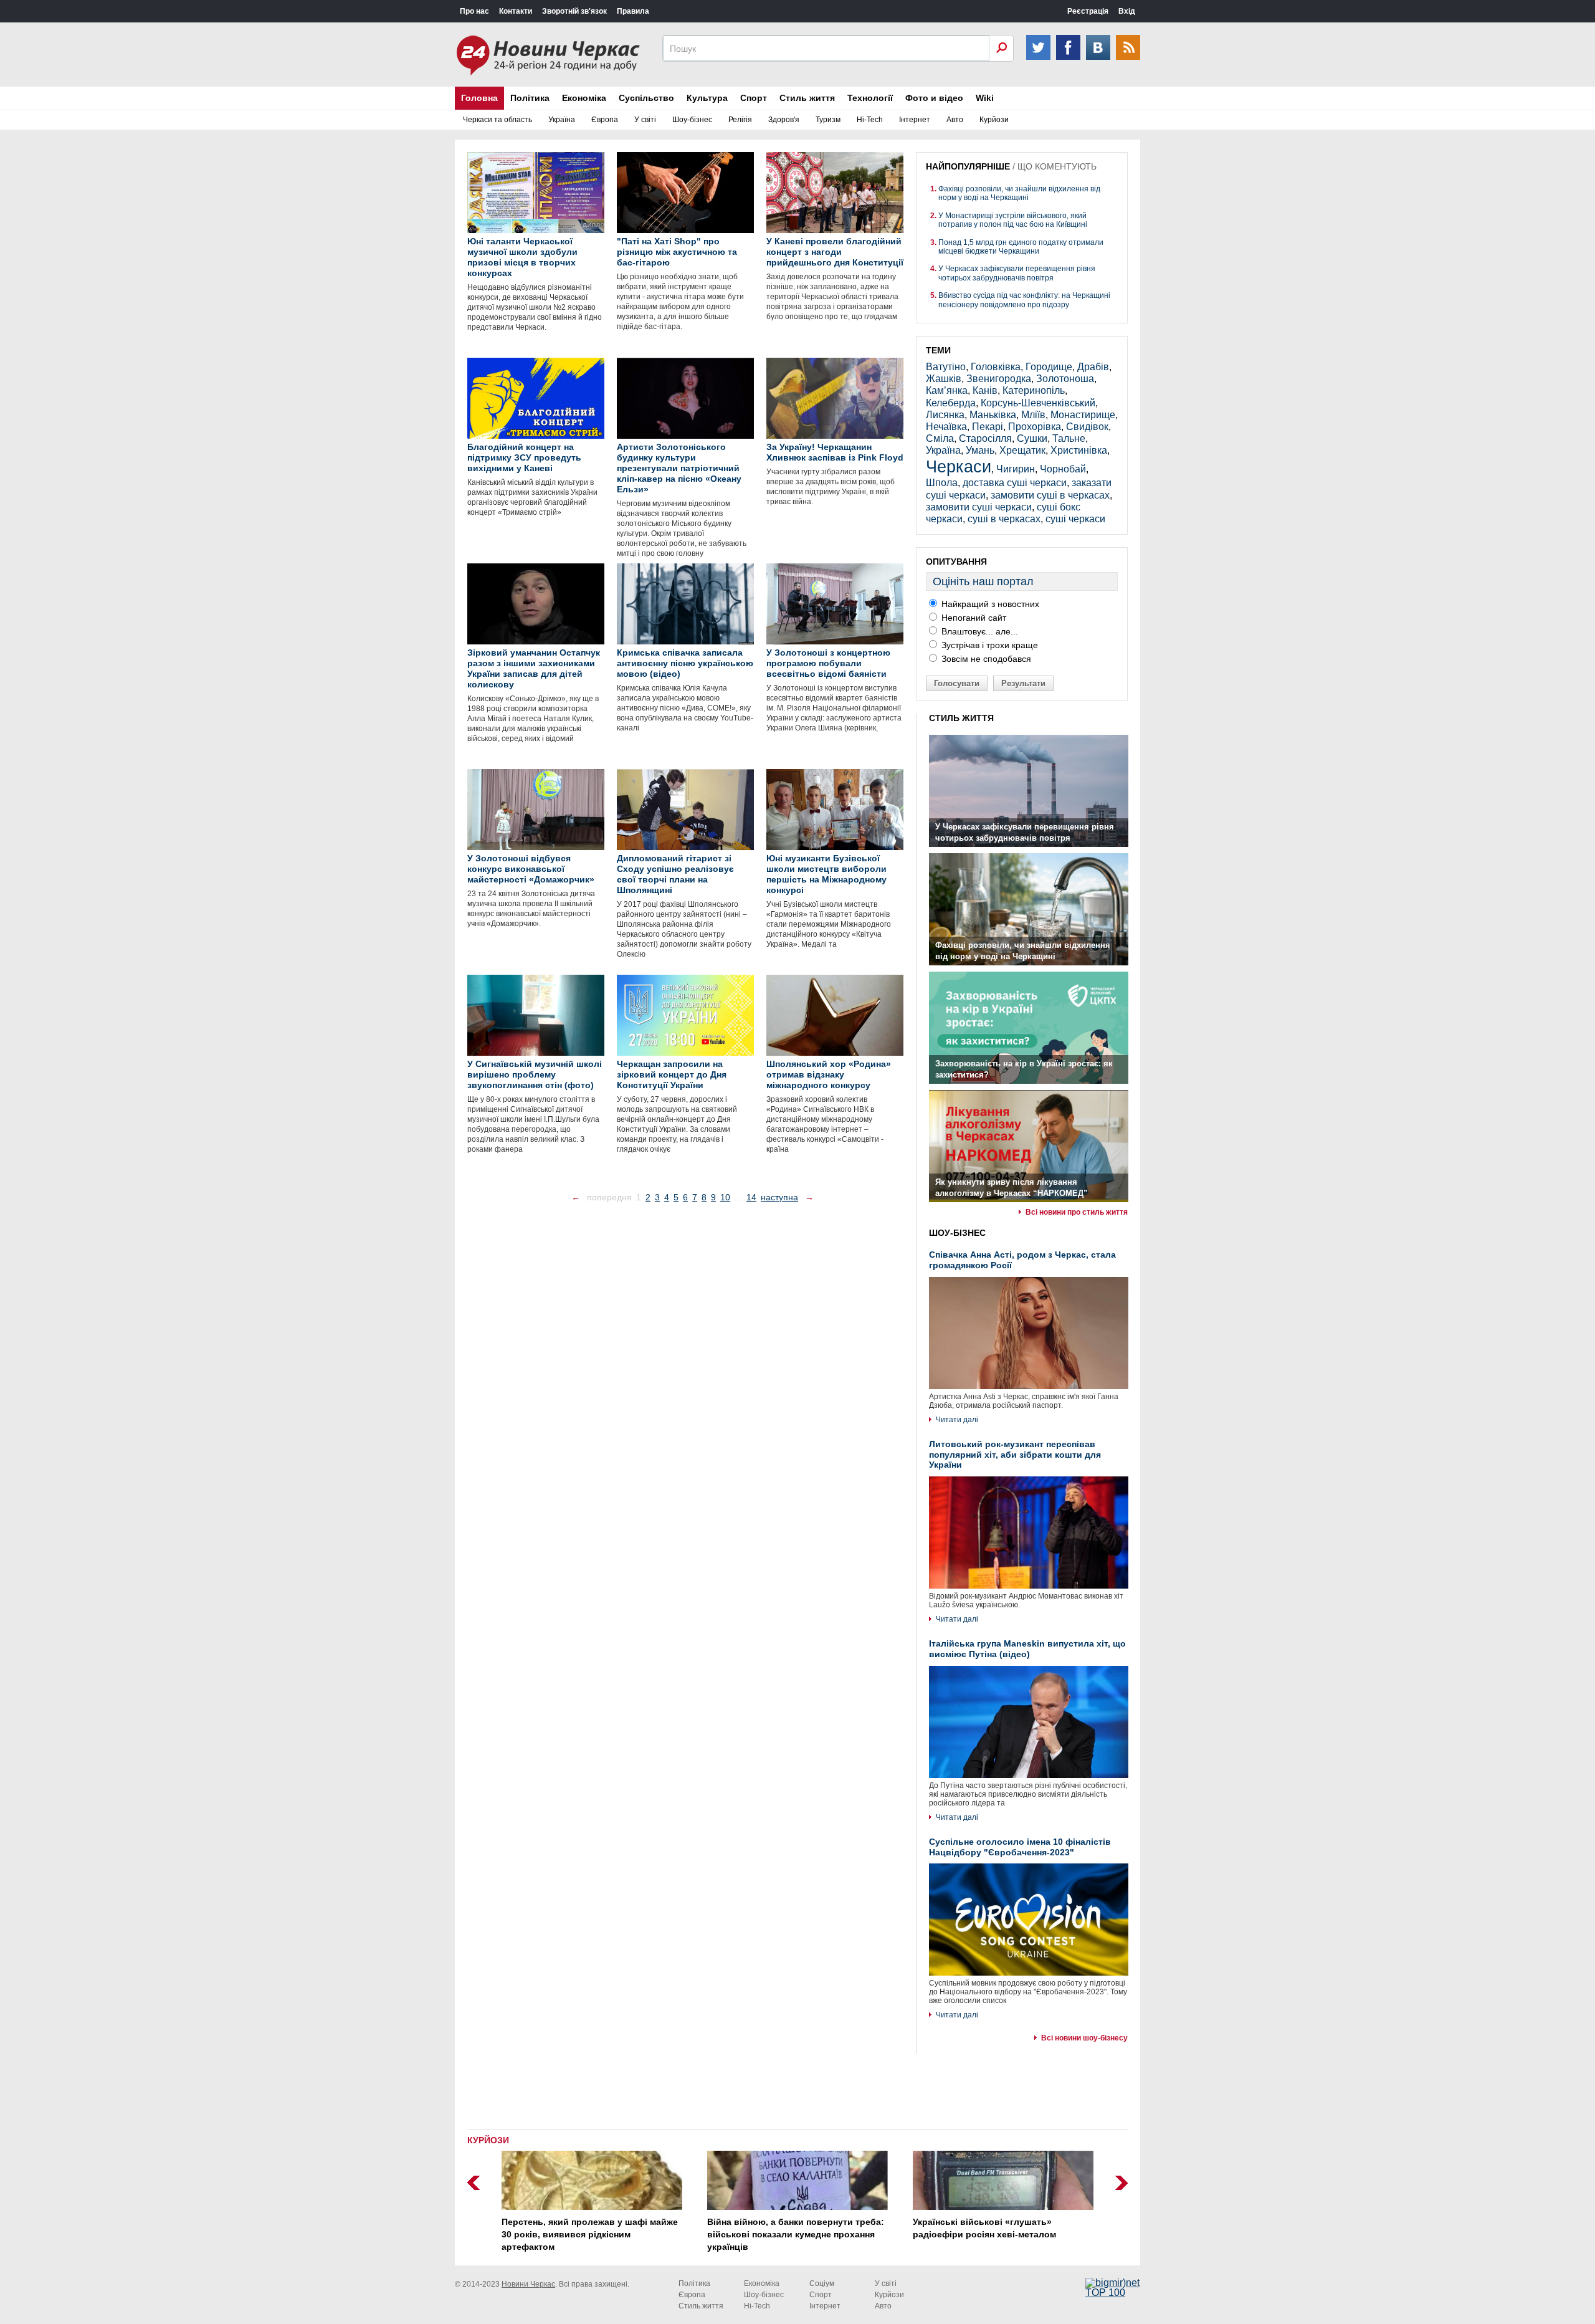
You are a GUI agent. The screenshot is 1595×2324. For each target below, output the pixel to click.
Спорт (754, 98)
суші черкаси (1075, 519)
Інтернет (915, 120)
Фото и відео (934, 98)
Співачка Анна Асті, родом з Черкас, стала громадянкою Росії (1022, 1260)
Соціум (822, 2283)
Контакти (516, 11)
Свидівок (1087, 427)
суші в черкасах (1004, 519)
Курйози (994, 120)
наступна (779, 1197)
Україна (562, 120)
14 (751, 1197)
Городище (1049, 367)
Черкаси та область (498, 120)
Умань (980, 450)
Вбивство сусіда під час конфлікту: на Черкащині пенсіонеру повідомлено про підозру (1024, 300)
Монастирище (1083, 415)
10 (725, 1197)
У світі (645, 120)
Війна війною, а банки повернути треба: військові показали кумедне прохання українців (796, 2234)
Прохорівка (1035, 427)
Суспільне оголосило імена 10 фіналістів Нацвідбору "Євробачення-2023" (1020, 1847)
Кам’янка (947, 390)
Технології (870, 98)
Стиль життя (807, 98)
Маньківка (993, 415)
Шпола (942, 483)
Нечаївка (946, 427)
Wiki (985, 98)
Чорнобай (1063, 469)
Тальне (1069, 438)
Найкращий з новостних (989, 604)
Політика (530, 98)
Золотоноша (1065, 379)
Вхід (1127, 11)
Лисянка (945, 415)
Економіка (584, 98)
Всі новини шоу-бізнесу (1084, 2038)
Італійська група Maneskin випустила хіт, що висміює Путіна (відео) (1027, 1649)
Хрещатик (1022, 450)
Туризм (828, 120)
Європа (605, 120)
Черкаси (959, 466)
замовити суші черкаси (979, 507)
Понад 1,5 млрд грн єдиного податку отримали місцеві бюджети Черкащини (1021, 247)
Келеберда (951, 403)
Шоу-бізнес (692, 120)
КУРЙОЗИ (488, 2140)
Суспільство (646, 98)
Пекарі (988, 427)
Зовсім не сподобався (985, 659)
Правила (633, 11)
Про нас (474, 11)
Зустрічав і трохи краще (988, 645)
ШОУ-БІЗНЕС (957, 1233)
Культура (707, 98)
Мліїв (1033, 415)
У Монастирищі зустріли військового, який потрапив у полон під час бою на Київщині (1013, 220)
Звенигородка (999, 379)
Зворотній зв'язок (574, 11)
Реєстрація (1088, 11)
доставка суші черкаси (1015, 483)
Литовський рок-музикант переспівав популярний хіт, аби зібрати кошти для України (1015, 1455)
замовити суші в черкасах (1050, 495)
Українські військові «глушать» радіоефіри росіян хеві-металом (984, 2228)
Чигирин (1016, 469)
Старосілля (985, 438)
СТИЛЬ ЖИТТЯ (961, 718)
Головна (479, 98)
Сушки (1032, 438)
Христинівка (1079, 450)
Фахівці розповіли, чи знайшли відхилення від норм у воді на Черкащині (1019, 193)
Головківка (996, 367)
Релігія (740, 120)
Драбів (1093, 367)
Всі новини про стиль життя (1077, 1212)
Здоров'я (784, 120)
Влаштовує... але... (978, 631)
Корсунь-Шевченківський (1038, 403)
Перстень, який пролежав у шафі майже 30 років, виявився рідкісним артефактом (590, 2234)
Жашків (944, 379)
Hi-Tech (870, 120)
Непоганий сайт (973, 618)
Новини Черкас (528, 2284)
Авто (955, 120)
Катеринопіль (1034, 390)
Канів (985, 390)
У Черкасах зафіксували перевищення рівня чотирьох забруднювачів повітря (1017, 273)
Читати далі (957, 1420)
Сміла (940, 438)
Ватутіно (946, 367)
